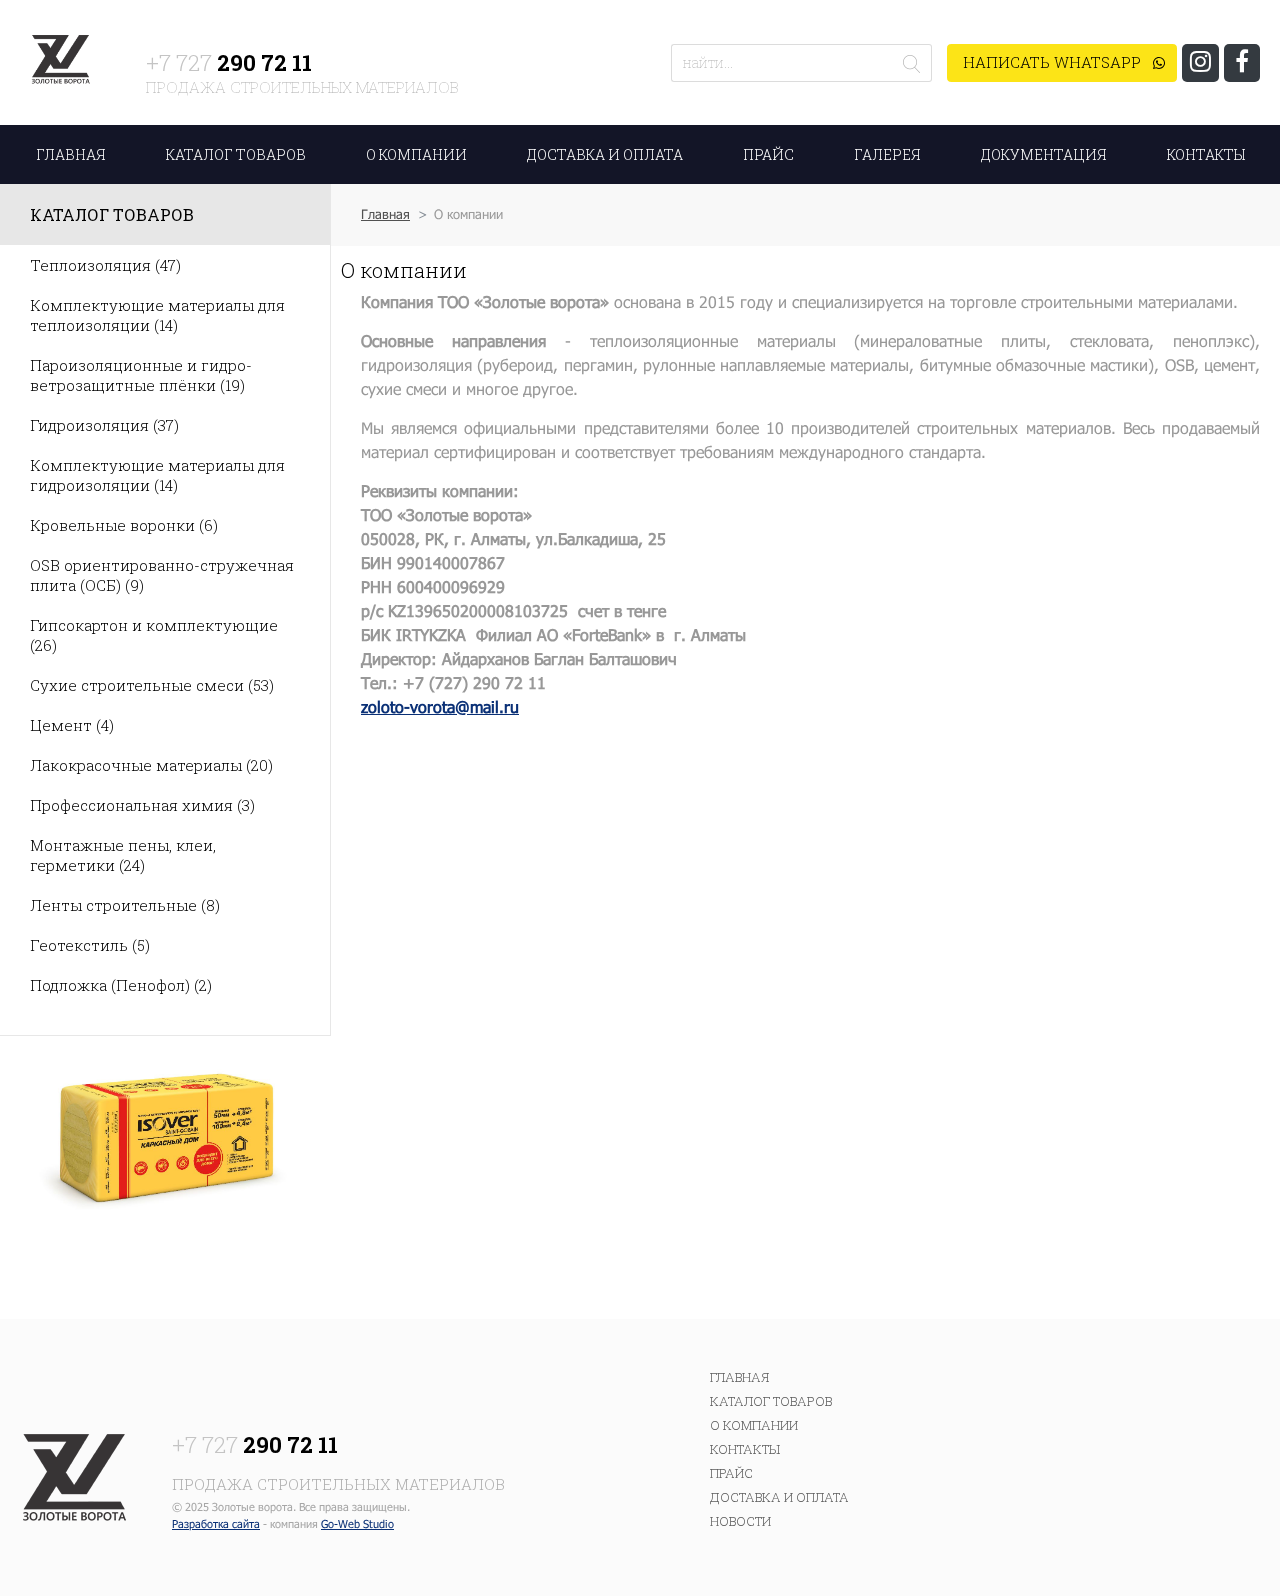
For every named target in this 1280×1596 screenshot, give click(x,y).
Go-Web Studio (357, 1523)
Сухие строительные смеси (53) (152, 685)
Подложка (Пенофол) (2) (121, 985)
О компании (754, 1425)
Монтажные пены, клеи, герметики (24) (123, 855)
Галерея (887, 154)
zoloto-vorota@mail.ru (440, 706)
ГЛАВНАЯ (71, 154)
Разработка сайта (216, 1523)
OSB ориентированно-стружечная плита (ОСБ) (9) (162, 575)
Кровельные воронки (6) (124, 525)
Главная (385, 214)
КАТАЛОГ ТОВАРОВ (236, 154)
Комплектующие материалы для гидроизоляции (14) (157, 475)
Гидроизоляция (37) (104, 425)
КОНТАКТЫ (1206, 154)
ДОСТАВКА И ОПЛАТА (605, 154)
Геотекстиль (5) (90, 945)
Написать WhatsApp (1054, 62)
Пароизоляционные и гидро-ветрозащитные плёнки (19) (141, 375)
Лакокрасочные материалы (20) (151, 765)
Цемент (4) (72, 725)
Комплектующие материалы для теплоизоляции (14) (157, 315)
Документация (1044, 154)
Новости (740, 1521)
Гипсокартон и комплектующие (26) (154, 635)
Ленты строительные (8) (125, 905)
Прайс (768, 154)
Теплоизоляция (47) (105, 265)
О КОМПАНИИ (416, 154)
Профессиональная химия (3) (142, 805)
